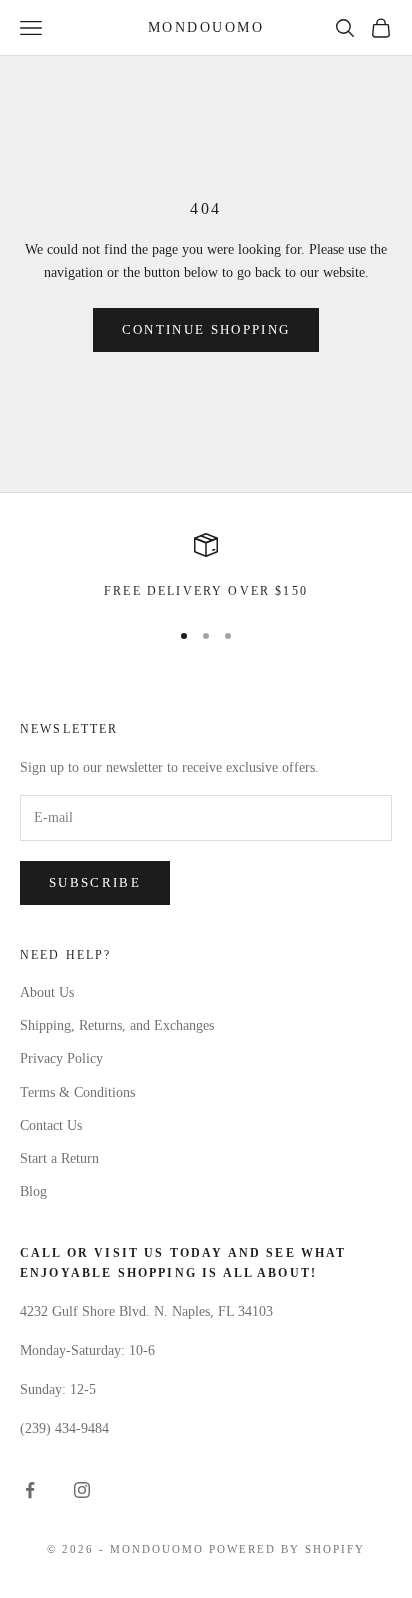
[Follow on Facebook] (30, 1490)
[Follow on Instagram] (82, 1490)
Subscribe (95, 882)
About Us (47, 992)
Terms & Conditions (77, 1092)
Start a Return (59, 1158)
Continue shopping (206, 329)
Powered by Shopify (287, 1549)
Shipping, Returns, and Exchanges (117, 1025)
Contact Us (51, 1125)
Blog (33, 1191)
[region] (206, 567)
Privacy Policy (61, 1058)
